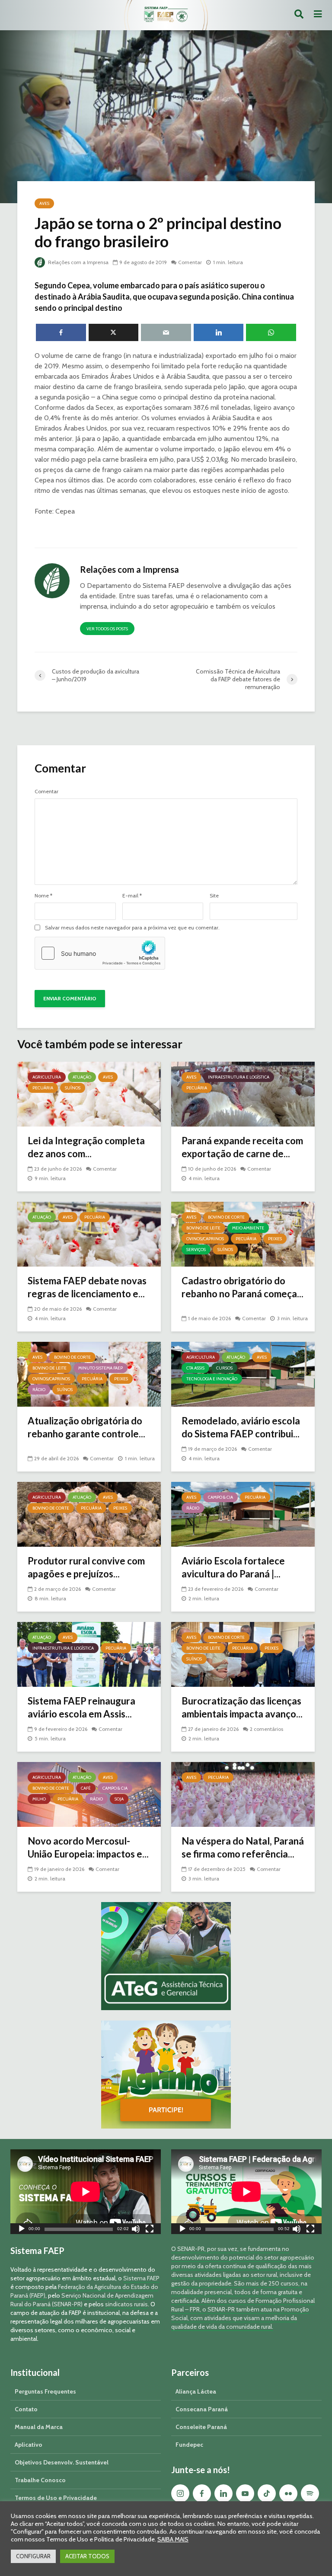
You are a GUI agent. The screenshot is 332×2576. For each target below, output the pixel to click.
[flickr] (288, 2493)
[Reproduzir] (22, 2230)
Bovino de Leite (203, 1228)
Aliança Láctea (196, 2391)
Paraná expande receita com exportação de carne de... (242, 1147)
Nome (43, 896)
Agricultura (47, 1077)
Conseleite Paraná (201, 2427)
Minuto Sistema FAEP (101, 1368)
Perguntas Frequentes (45, 2391)
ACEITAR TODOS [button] (87, 2556)
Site (214, 896)
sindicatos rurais (126, 2304)
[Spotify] (310, 2493)
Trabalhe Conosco (40, 2480)
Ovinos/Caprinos (205, 1239)
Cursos (224, 1368)
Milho (39, 1799)
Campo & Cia (220, 1497)
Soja (119, 1799)
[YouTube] (245, 2493)
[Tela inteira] (150, 2230)
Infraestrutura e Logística (239, 1077)
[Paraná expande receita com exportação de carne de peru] (243, 1093)
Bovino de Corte (226, 1217)
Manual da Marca (39, 2427)
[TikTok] (267, 2493)
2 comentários (267, 1729)
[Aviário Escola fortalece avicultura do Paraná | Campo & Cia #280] (243, 1514)
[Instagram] (180, 2493)
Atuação (82, 1077)
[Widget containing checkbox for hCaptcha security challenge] (100, 953)
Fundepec (189, 2445)
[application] (86, 2192)
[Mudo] (136, 2230)
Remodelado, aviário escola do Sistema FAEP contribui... (241, 1427)
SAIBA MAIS (173, 2539)
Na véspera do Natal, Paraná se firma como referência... (243, 1847)
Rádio (39, 1390)
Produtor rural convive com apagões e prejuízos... (86, 1567)
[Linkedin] (223, 2493)
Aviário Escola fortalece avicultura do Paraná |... (233, 1567)
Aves (44, 203)
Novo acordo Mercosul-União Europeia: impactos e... (88, 1847)
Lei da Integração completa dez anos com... (86, 1147)
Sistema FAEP (141, 2278)
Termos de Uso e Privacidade (56, 2498)
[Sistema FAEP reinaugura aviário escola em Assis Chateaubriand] (89, 1654)
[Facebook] (202, 2493)
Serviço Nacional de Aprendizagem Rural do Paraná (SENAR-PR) (82, 2300)
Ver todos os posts (107, 629)
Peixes (275, 1239)
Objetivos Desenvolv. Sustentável (62, 2462)
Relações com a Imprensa (78, 262)
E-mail (132, 896)
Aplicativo (29, 2445)
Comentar (190, 262)
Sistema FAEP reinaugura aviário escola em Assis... (81, 1707)
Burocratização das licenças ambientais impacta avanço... (242, 1707)
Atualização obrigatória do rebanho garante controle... (86, 1427)
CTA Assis (195, 1368)
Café (86, 1788)
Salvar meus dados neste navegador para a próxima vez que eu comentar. (132, 928)
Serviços (196, 1250)
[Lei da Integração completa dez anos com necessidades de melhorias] (89, 1093)
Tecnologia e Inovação (212, 1379)
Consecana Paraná (202, 2409)
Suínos (73, 1088)
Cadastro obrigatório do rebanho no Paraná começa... (243, 1287)
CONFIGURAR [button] (33, 2556)
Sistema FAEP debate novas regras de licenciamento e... (87, 1287)
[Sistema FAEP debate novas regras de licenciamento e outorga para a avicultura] (89, 1234)
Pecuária (43, 1088)
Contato (26, 2409)
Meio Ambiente (248, 1228)
